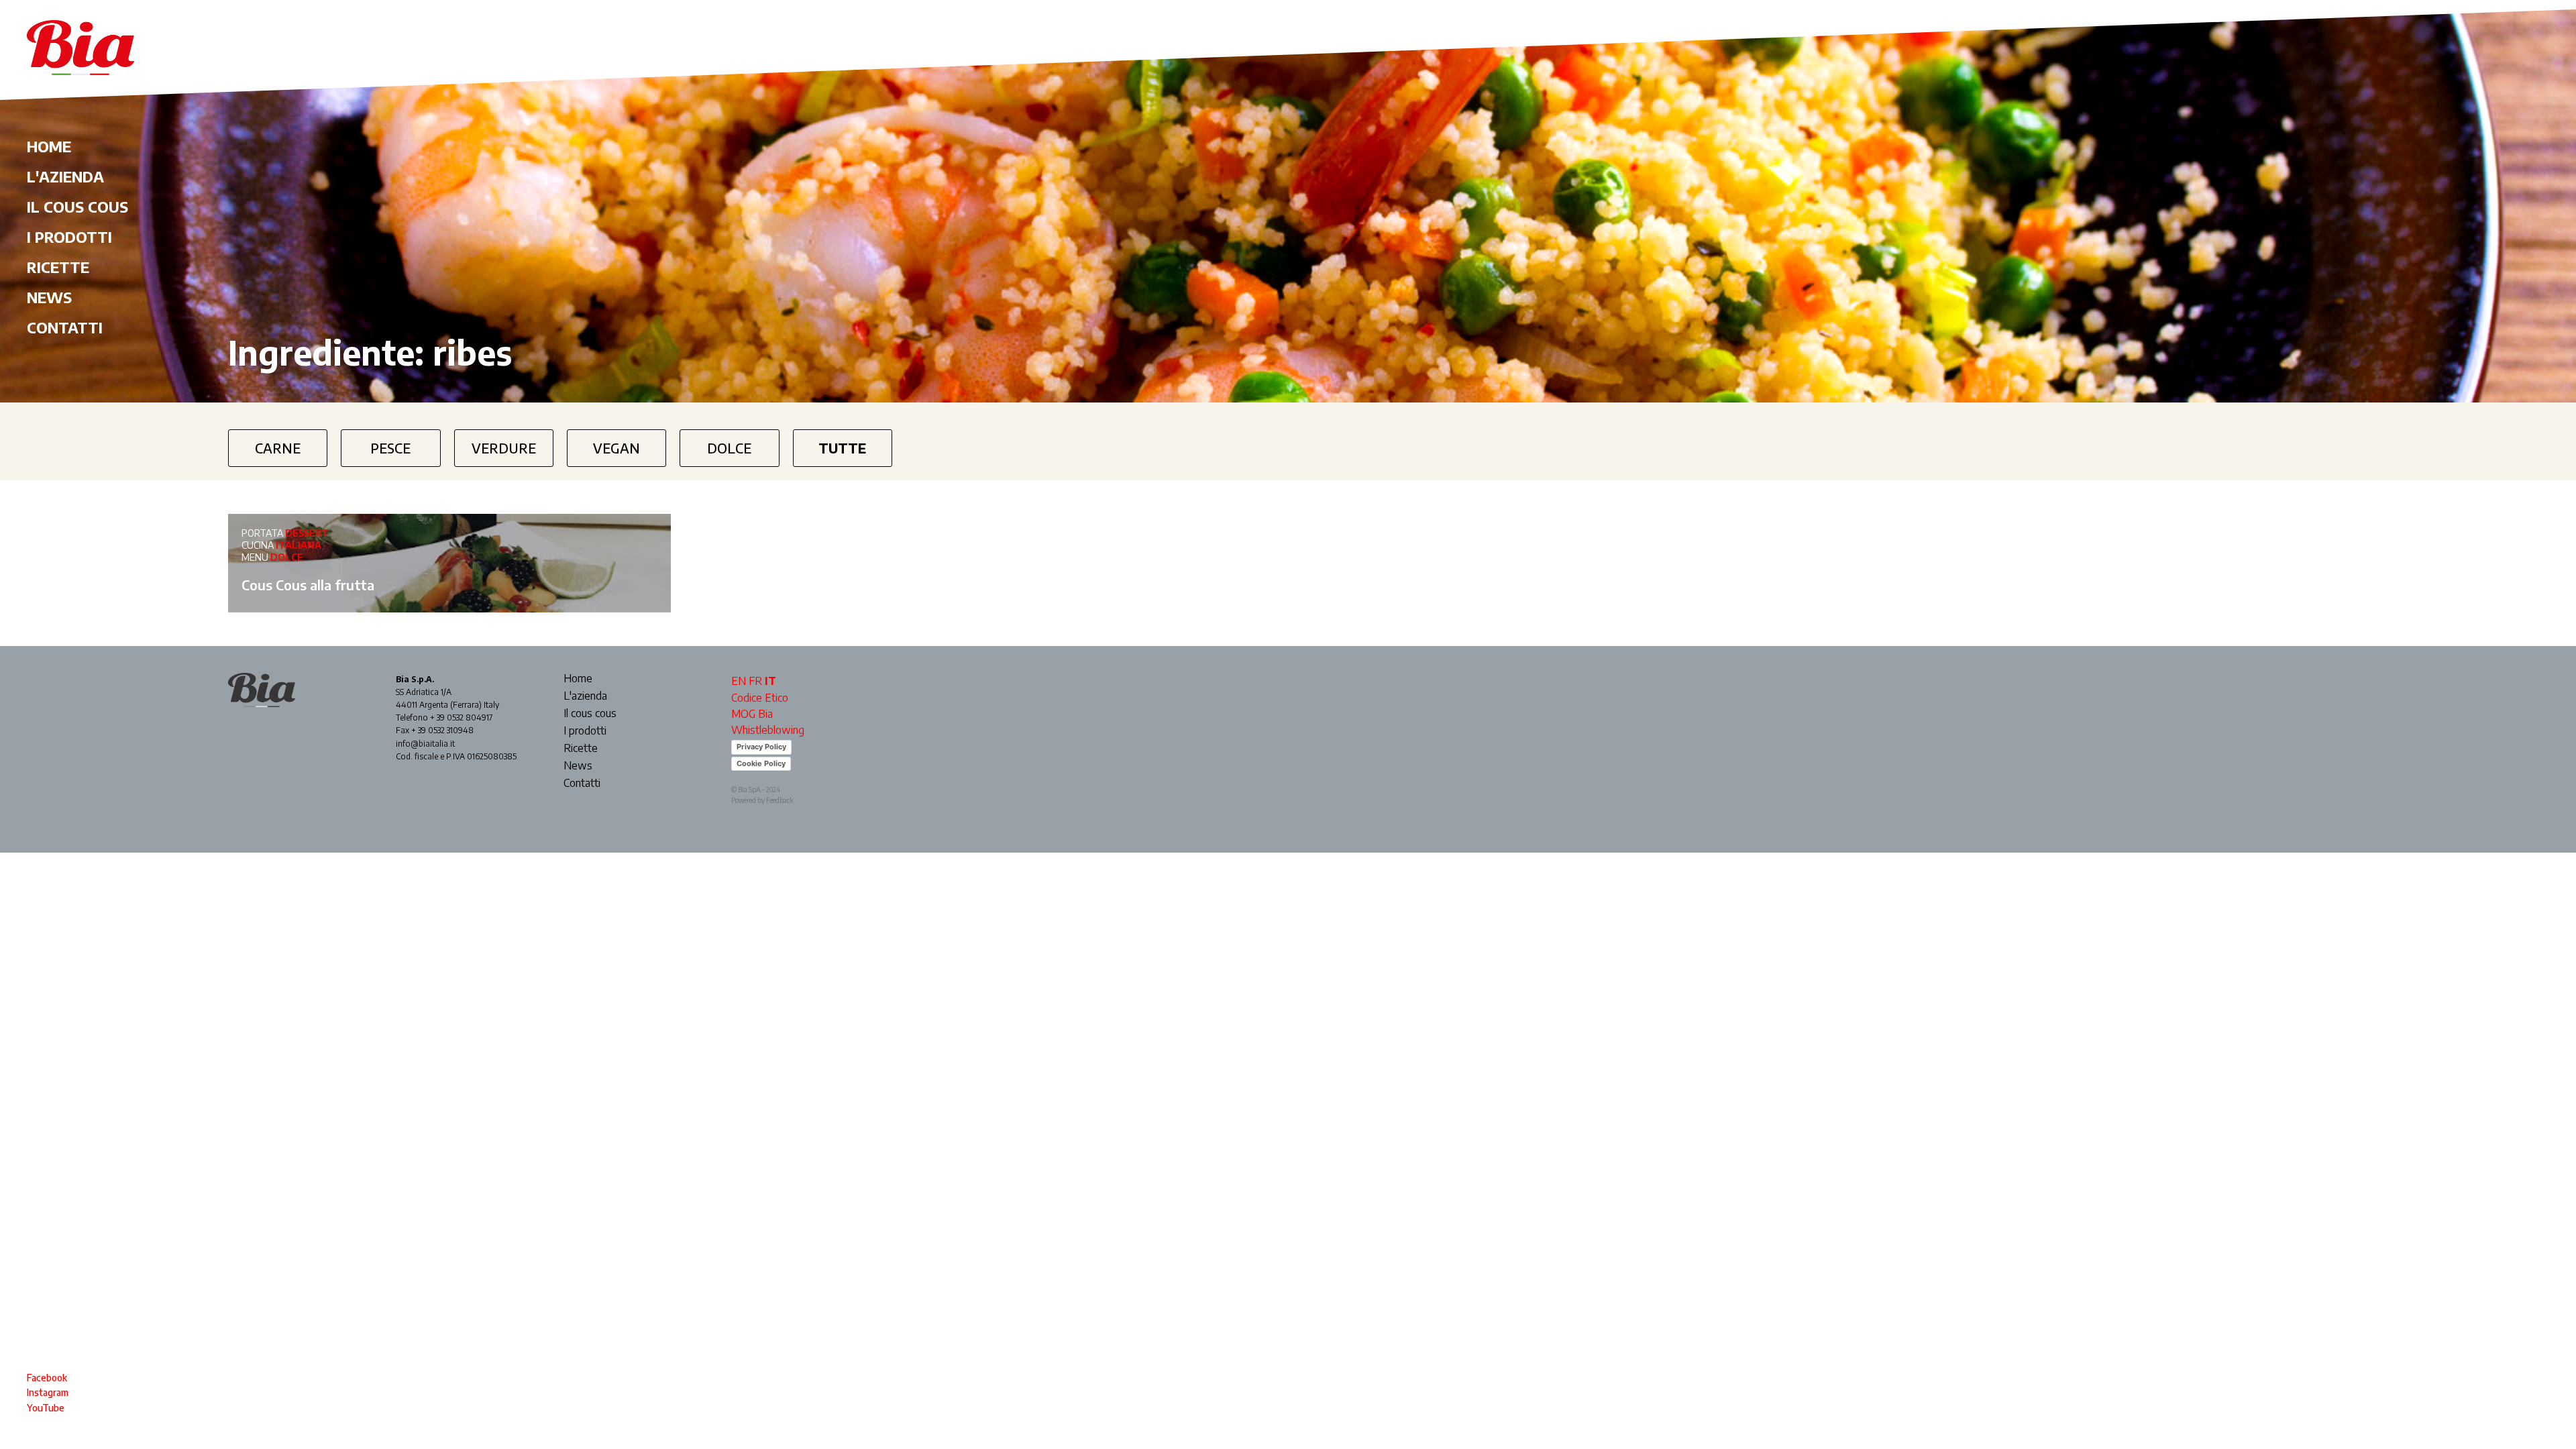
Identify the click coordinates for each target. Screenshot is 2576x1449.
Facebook (47, 1378)
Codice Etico (760, 698)
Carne (278, 448)
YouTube (46, 1408)
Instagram (48, 1392)
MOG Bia (752, 714)
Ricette (58, 267)
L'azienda (65, 176)
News (49, 297)
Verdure (504, 448)
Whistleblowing (768, 730)
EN (739, 681)
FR (755, 681)
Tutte (842, 448)
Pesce (390, 448)
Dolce (729, 448)
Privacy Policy (761, 747)
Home (49, 146)
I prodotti (69, 237)
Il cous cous (77, 207)
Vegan (616, 448)
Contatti (65, 327)
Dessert (307, 533)
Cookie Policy (761, 763)
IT (770, 681)
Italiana (299, 545)
